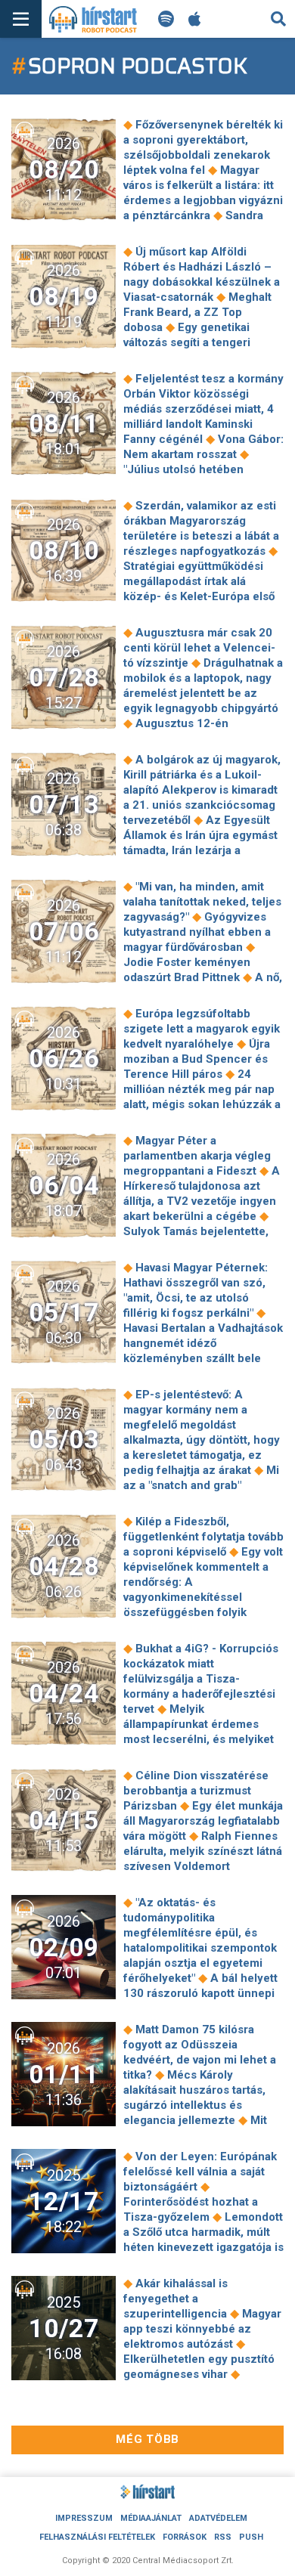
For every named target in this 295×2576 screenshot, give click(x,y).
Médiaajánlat (151, 2518)
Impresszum (84, 2518)
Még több (147, 2439)
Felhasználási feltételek (97, 2537)
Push (251, 2537)
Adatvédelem (218, 2518)
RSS (223, 2537)
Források (185, 2537)
